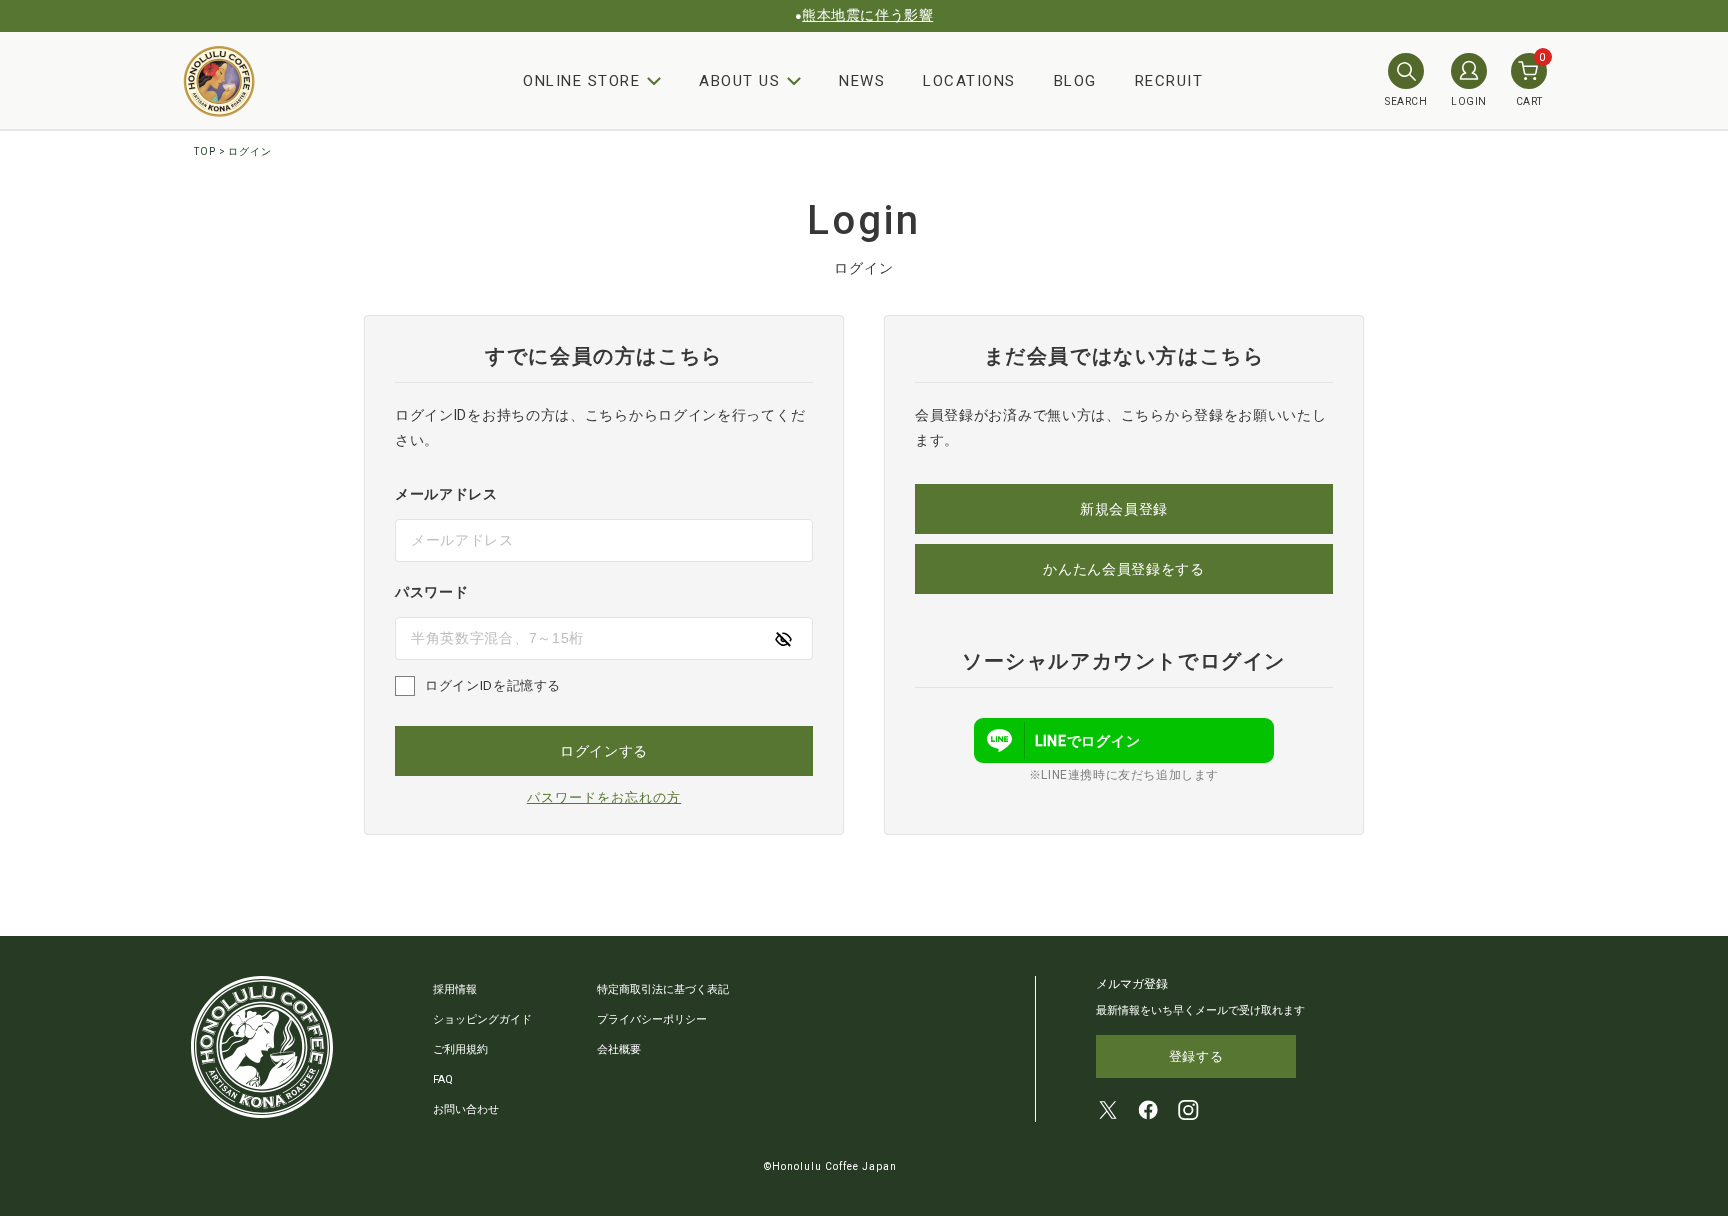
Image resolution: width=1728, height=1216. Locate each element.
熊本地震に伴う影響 (867, 15)
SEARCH (1406, 101)
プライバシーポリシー (652, 1019)
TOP (205, 151)
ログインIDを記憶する (493, 685)
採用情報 (455, 989)
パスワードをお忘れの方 (604, 797)
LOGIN (1469, 101)
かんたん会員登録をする (1124, 569)
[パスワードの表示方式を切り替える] (783, 639)
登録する (1196, 1056)
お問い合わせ (466, 1109)
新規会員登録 (1124, 509)
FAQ (443, 1079)
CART (1531, 80)
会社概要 (619, 1049)
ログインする (604, 751)
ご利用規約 (460, 1049)
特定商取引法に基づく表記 (663, 989)
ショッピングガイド (482, 1019)
